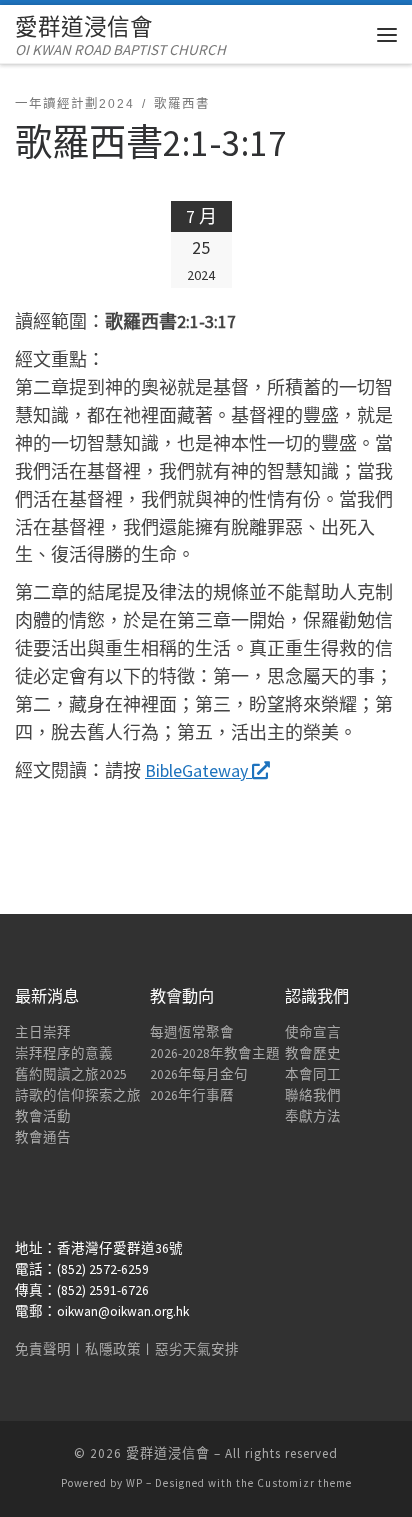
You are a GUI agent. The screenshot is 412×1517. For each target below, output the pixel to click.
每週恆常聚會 (192, 1032)
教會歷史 (313, 1053)
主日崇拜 (43, 1032)
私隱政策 (113, 1349)
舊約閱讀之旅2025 (71, 1074)
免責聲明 (43, 1349)
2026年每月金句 (199, 1074)
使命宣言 (313, 1032)
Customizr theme (304, 1483)
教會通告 (43, 1137)
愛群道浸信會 (168, 1453)
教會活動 (43, 1116)
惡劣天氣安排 (197, 1349)
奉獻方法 (313, 1116)
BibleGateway (198, 770)
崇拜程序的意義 (64, 1053)
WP (134, 1483)
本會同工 (313, 1074)
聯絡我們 (313, 1095)
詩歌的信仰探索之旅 (78, 1095)
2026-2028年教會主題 (215, 1053)
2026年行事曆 (192, 1095)
